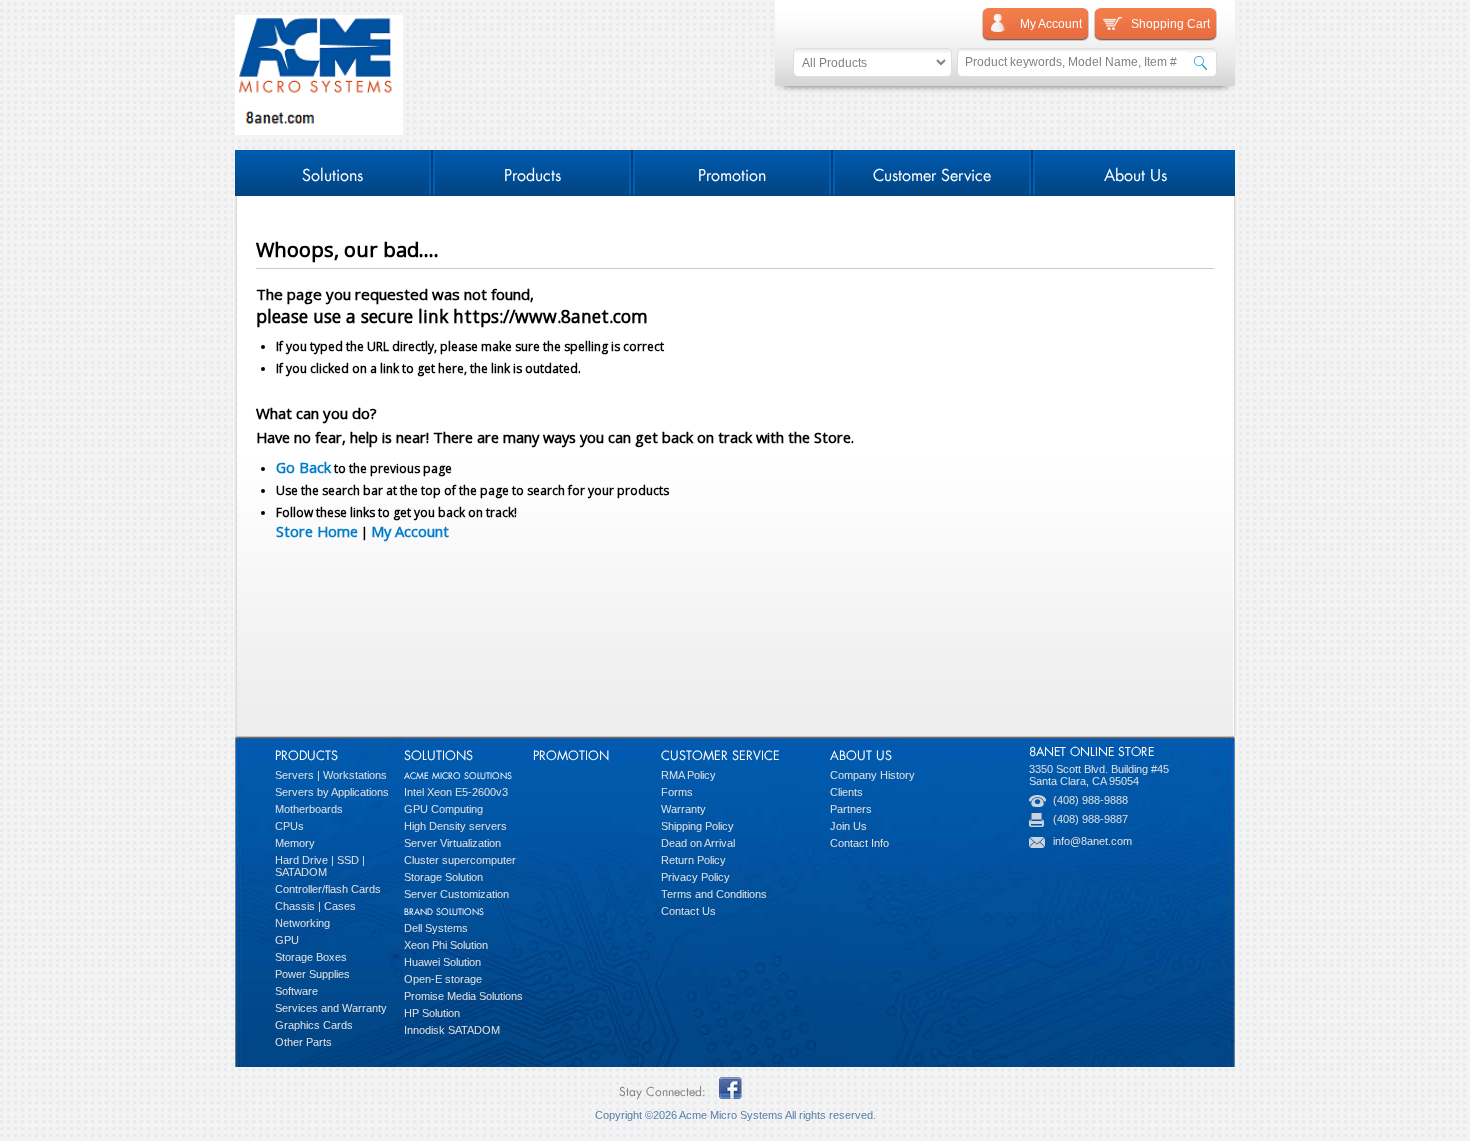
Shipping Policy (697, 826)
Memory (295, 843)
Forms (677, 792)
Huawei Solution (442, 962)
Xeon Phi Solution (446, 945)
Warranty (683, 809)
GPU (287, 940)
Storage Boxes (311, 957)
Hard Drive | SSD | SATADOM (320, 866)
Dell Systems (436, 928)
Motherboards (309, 809)
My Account (410, 531)
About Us (1135, 172)
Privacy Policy (695, 877)
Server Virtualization (452, 843)
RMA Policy (688, 775)
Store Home (317, 531)
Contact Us (688, 911)
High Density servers (455, 826)
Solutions (332, 172)
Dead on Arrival (698, 843)
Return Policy (693, 860)
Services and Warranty (331, 1008)
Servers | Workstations (331, 775)
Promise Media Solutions (463, 996)
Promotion (732, 172)
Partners (851, 809)
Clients (846, 792)
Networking (302, 923)
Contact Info (859, 843)
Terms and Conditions (714, 894)
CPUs (289, 826)
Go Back (303, 467)
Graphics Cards (314, 1025)
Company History (872, 775)
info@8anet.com (1092, 841)
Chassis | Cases (315, 906)
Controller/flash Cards (328, 889)
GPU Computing (443, 809)
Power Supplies (312, 974)
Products (532, 172)
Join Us (848, 826)
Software (296, 991)
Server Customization (456, 894)
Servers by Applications (332, 792)
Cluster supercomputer (460, 860)
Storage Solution (443, 877)
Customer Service (932, 172)
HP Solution (432, 1013)
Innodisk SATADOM (452, 1030)
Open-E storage (443, 979)
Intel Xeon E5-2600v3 (456, 792)
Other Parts (303, 1042)
